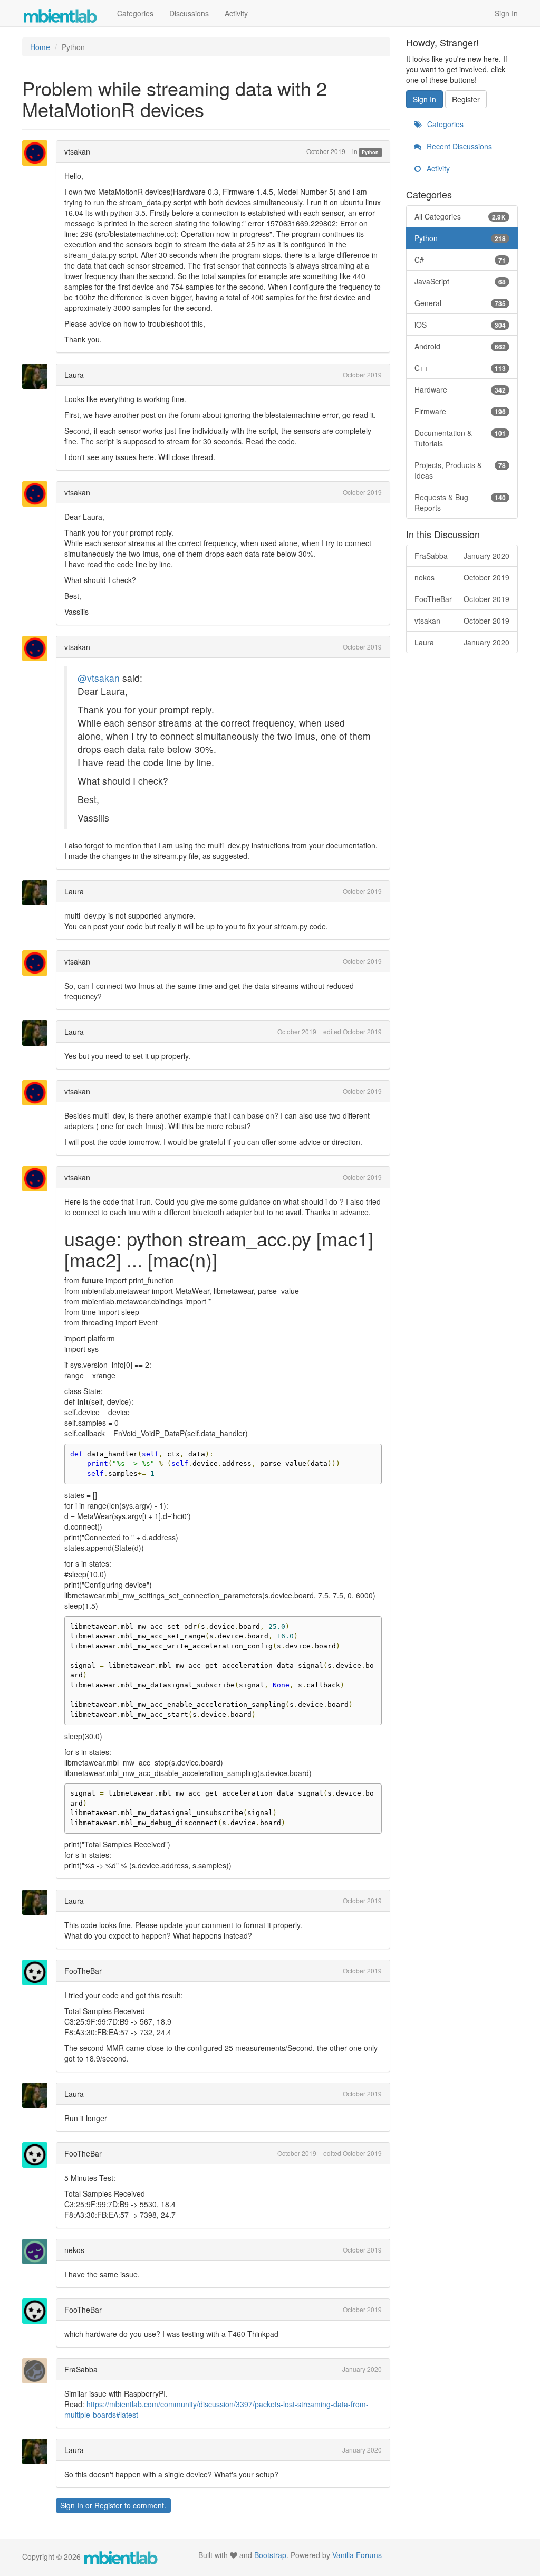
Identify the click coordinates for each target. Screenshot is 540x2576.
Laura (74, 375)
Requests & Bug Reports (460, 502)
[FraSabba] (38, 2371)
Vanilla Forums (357, 2555)
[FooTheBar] (38, 1972)
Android (460, 346)
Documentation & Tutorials (460, 438)
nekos (74, 2250)
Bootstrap (270, 2555)
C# (460, 260)
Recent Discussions (458, 146)
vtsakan (77, 151)
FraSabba (81, 2369)
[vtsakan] (38, 153)
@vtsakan (99, 678)
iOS (460, 325)
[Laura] (38, 376)
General (460, 303)
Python (370, 152)
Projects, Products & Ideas (460, 470)
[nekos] (38, 2251)
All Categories (460, 216)
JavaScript (460, 281)
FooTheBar (83, 1971)
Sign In (506, 13)
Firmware (460, 411)
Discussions (189, 13)
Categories (135, 13)
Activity (236, 13)
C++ (460, 368)
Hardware (460, 389)
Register (108, 2505)
